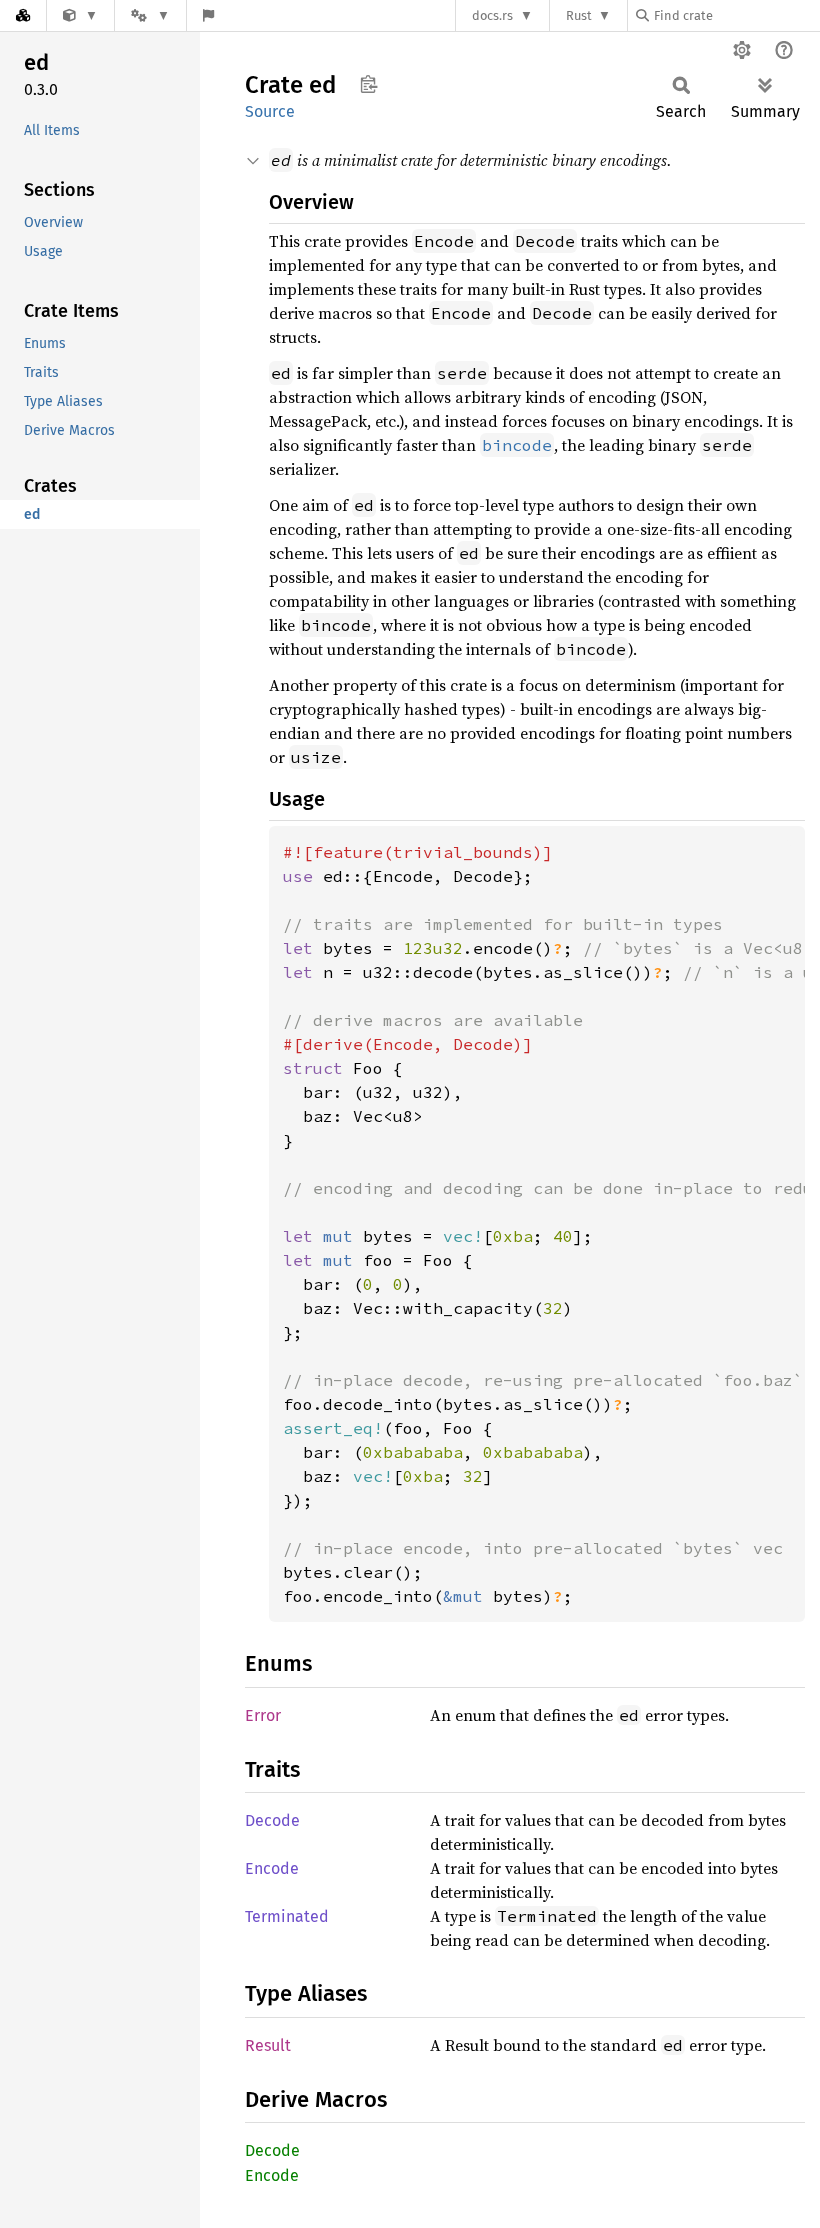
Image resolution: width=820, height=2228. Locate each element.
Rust (579, 15)
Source (270, 111)
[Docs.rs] (23, 15)
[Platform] (150, 15)
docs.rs (492, 15)
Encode (272, 1868)
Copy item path (368, 84)
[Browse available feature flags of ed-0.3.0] (208, 15)
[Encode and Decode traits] (80, 15)
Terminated (287, 1916)
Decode (272, 1820)
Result (268, 2045)
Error (263, 1715)
